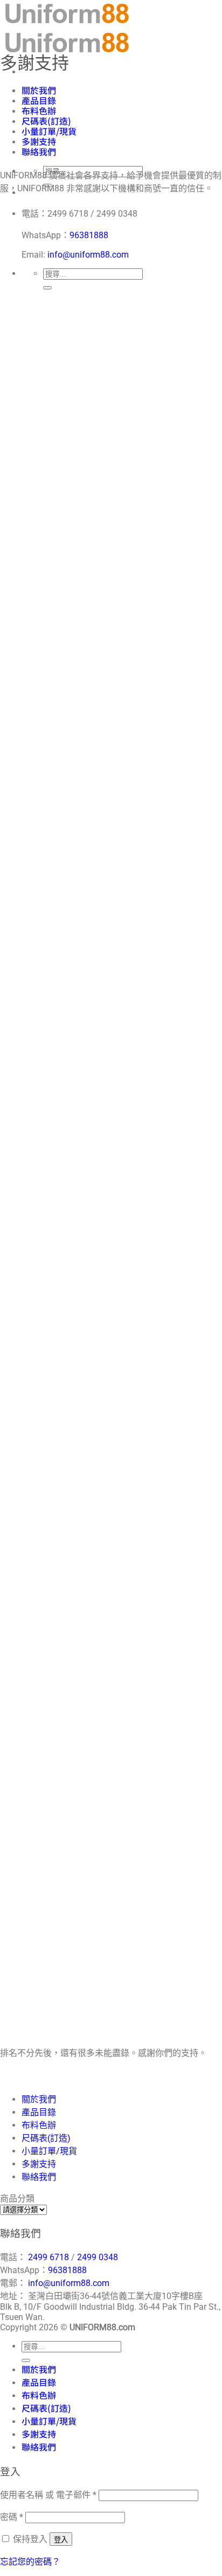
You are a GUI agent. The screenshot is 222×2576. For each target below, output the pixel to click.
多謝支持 (39, 141)
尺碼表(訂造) (46, 121)
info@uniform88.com (88, 255)
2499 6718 (48, 2257)
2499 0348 (98, 2257)
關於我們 (39, 90)
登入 (61, 2540)
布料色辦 (39, 110)
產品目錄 (39, 100)
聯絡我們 (39, 151)
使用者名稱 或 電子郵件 (48, 2495)
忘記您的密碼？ (30, 2562)
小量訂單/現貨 (49, 131)
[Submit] (47, 288)
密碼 (12, 2517)
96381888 (89, 235)
